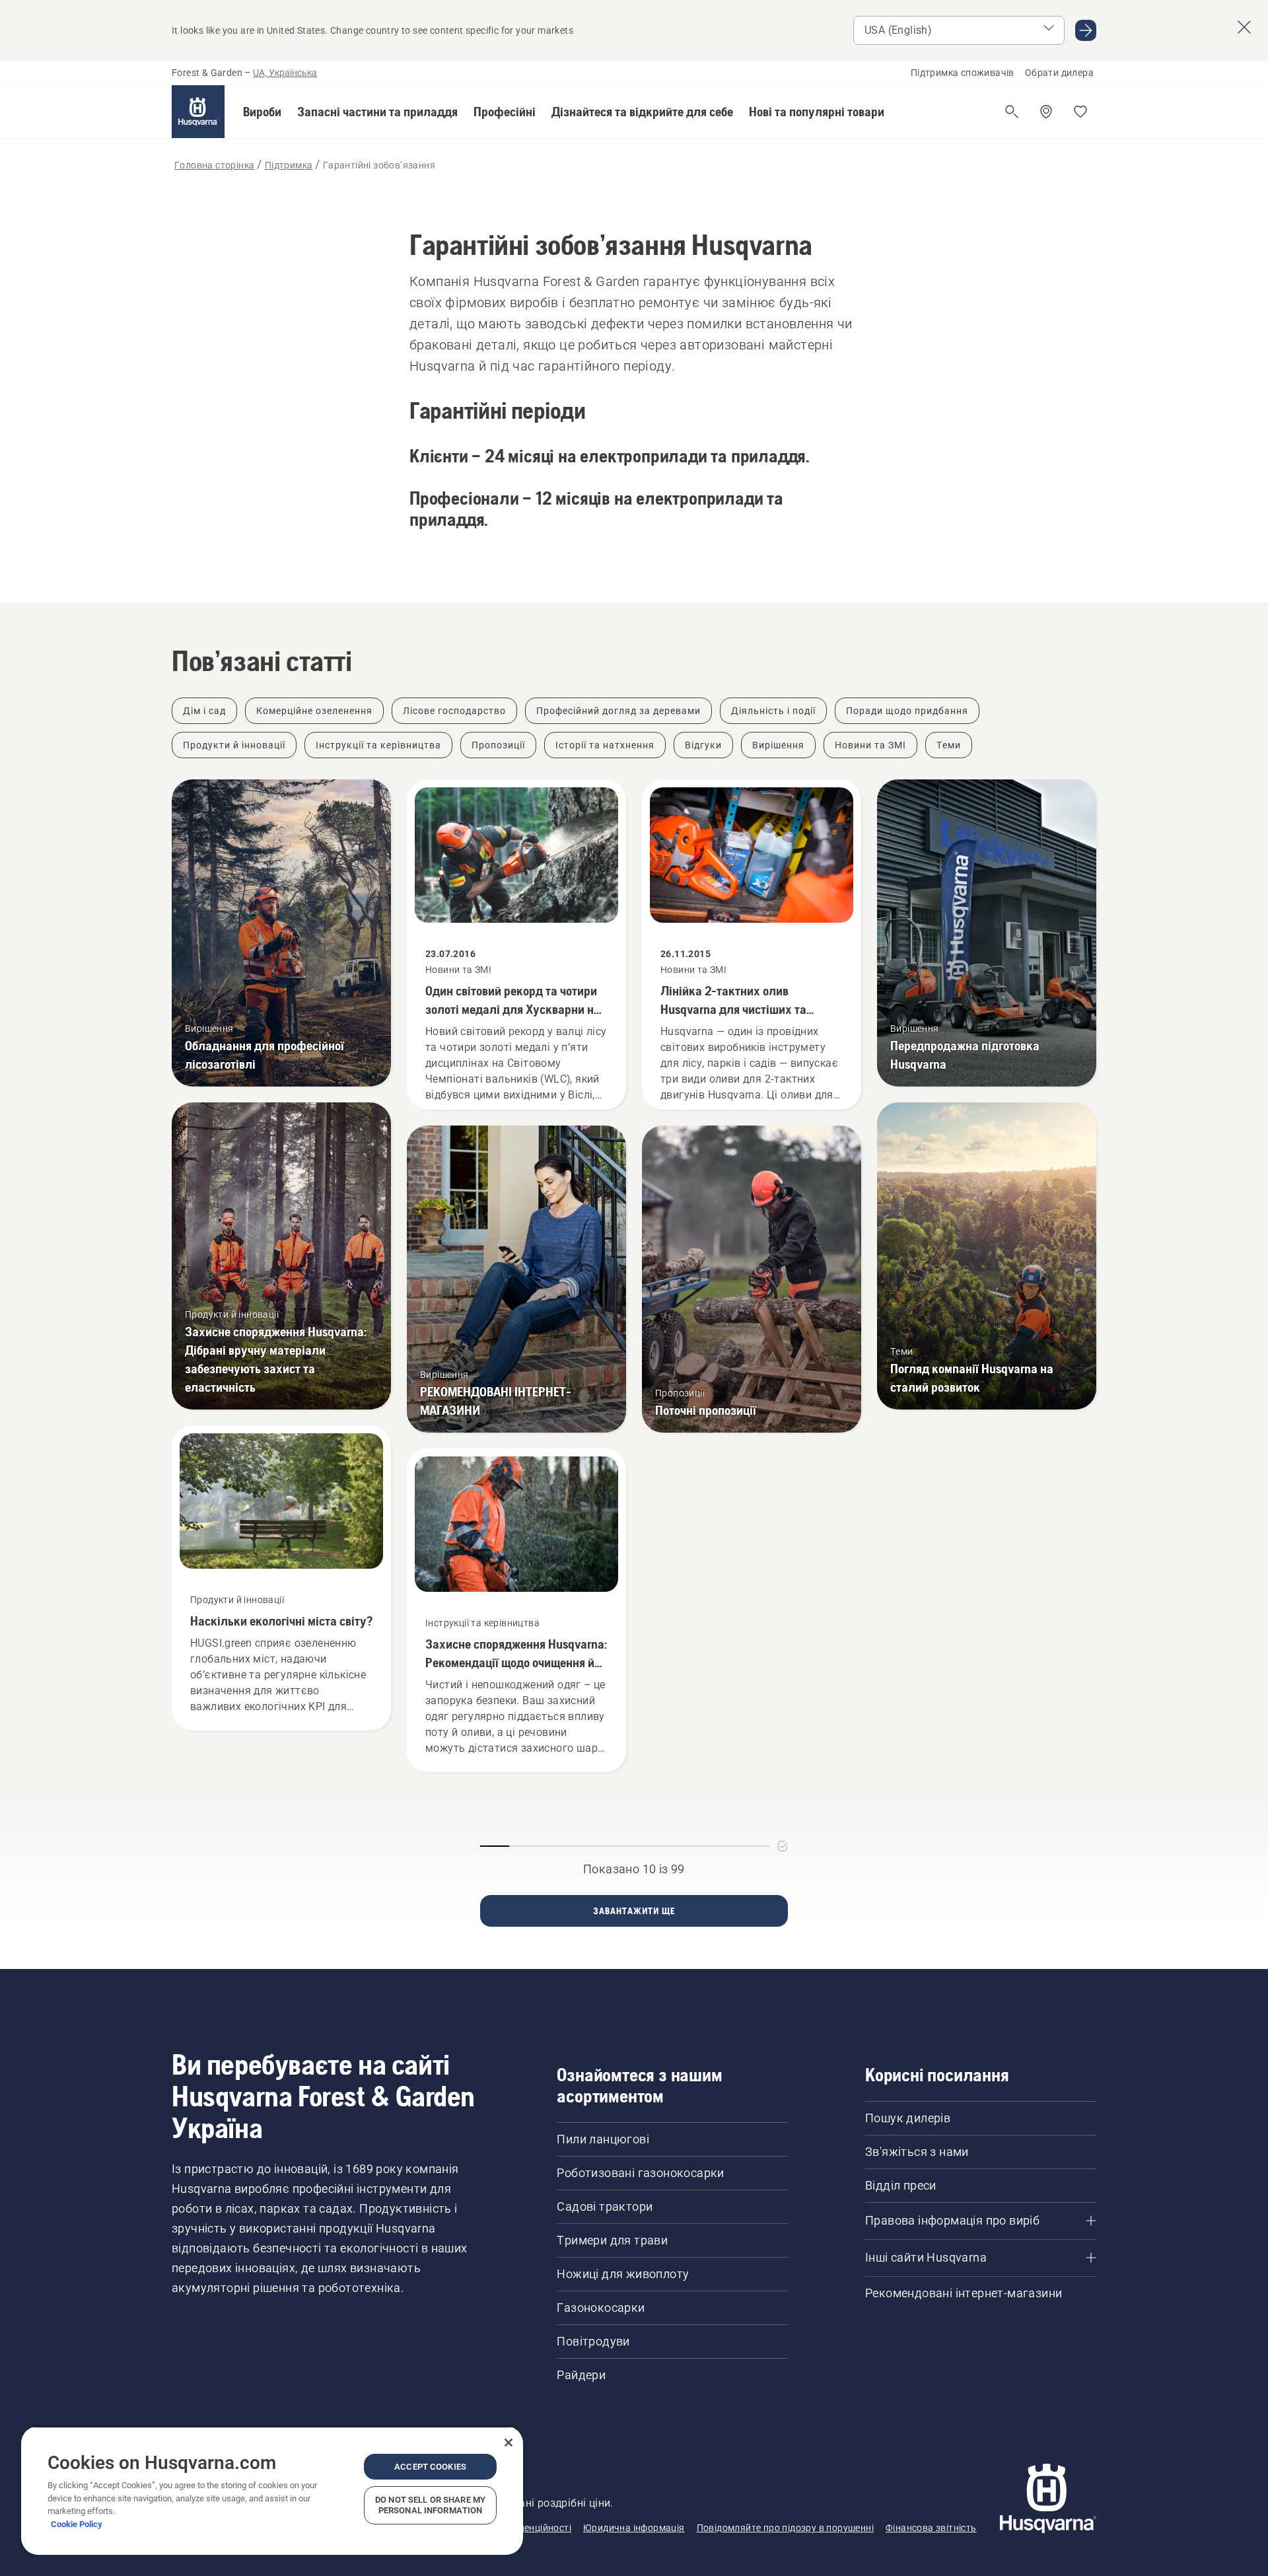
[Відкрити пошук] (1012, 112)
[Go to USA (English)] (1086, 30)
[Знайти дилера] (1046, 112)
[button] (262, 112)
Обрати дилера (1059, 73)
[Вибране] (1080, 112)
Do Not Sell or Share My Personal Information (430, 2505)
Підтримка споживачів (963, 73)
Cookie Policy (77, 2524)
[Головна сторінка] (198, 112)
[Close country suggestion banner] (1244, 27)
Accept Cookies (430, 2467)
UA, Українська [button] (285, 73)
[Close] (509, 2443)
